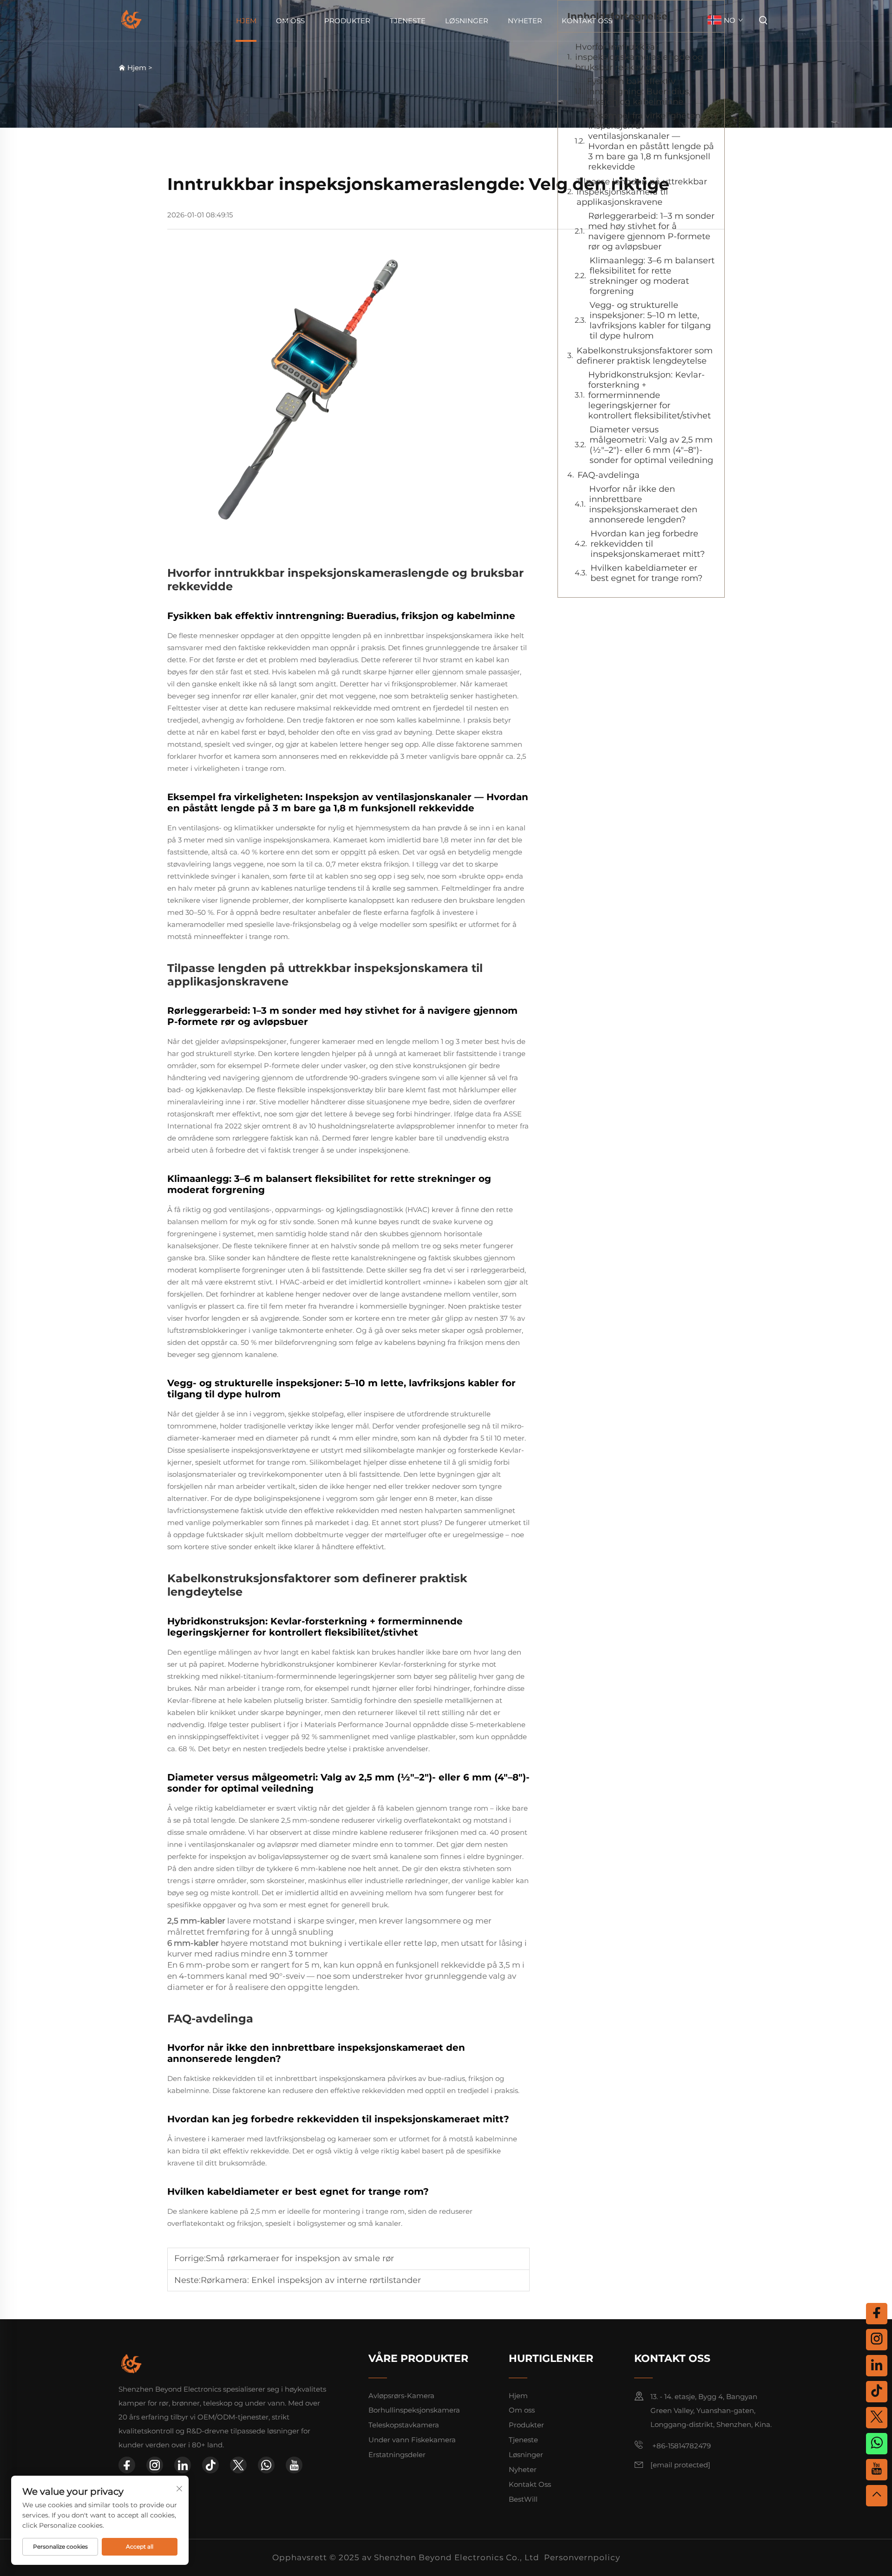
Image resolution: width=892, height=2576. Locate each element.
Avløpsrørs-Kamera (401, 2396)
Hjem (246, 21)
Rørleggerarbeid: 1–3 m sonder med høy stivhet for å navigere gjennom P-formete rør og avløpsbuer (651, 231)
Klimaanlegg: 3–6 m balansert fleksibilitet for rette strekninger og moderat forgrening (652, 276)
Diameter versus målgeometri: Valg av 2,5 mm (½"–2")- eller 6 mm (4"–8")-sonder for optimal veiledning (651, 445)
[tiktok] (210, 2465)
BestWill (523, 2499)
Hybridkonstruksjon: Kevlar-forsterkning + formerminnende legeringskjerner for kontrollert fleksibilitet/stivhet (649, 395)
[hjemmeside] (131, 20)
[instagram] (155, 2465)
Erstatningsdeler (397, 2455)
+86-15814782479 (681, 2446)
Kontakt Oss (587, 21)
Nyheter (525, 21)
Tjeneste (408, 21)
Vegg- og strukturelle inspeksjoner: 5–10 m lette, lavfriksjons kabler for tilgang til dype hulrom (650, 320)
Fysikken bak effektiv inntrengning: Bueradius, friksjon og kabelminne (639, 91)
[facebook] (127, 2465)
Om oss (290, 21)
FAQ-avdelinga (609, 475)
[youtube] (294, 2465)
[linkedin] (183, 2465)
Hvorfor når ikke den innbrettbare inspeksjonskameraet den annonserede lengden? (643, 504)
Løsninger (467, 21)
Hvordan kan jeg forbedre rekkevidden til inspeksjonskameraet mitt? (648, 544)
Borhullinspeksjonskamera (414, 2410)
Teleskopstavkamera (404, 2425)
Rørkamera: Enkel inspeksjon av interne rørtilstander (311, 2280)
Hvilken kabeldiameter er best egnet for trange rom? (646, 573)
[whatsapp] (266, 2465)
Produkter (347, 21)
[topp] (877, 2496)
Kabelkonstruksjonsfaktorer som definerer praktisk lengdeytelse (645, 356)
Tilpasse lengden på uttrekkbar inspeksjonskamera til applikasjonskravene (642, 192)
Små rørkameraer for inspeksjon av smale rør (300, 2258)
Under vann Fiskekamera (412, 2440)
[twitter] (238, 2465)
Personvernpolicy (582, 2557)
